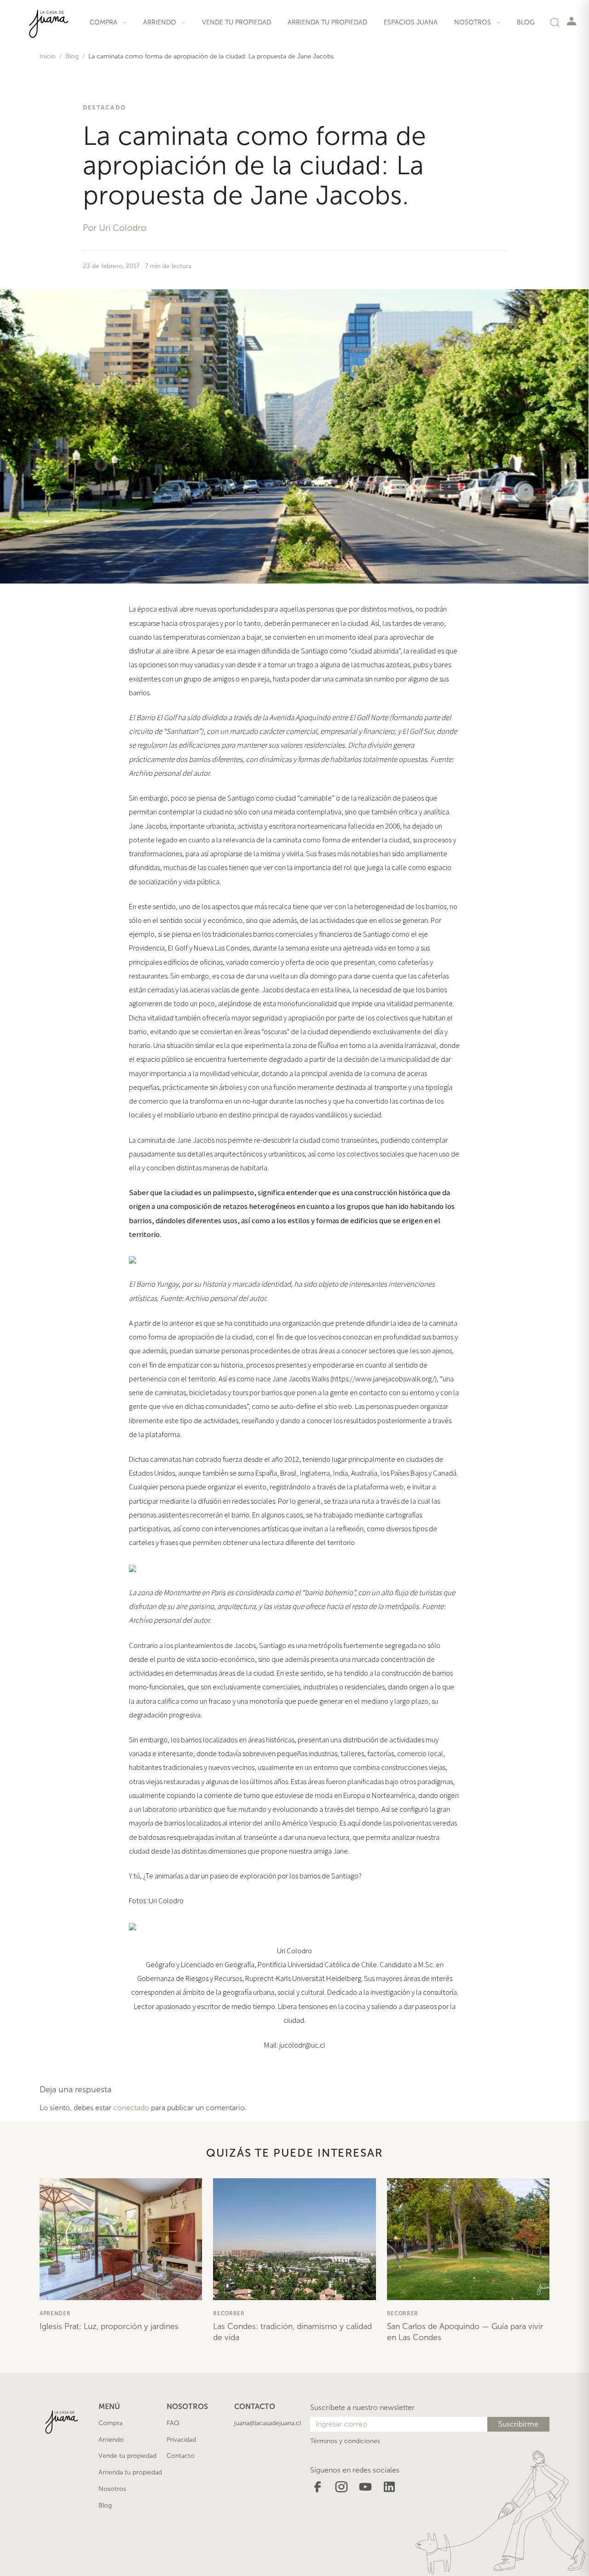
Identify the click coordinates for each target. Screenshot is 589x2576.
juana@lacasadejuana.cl (268, 2423)
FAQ (173, 2423)
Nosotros (112, 2489)
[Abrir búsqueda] (555, 22)
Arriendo (111, 2440)
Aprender (55, 2313)
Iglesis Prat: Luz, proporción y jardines (109, 2326)
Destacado (104, 107)
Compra (110, 2423)
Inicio (48, 56)
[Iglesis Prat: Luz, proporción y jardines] (121, 2239)
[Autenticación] (572, 21)
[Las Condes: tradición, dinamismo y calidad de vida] (294, 2239)
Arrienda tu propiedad (327, 22)
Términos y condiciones (345, 2441)
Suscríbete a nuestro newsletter (362, 2407)
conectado (131, 2108)
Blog (526, 22)
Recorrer (229, 2313)
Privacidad (181, 2440)
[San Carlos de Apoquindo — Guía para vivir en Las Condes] (468, 2239)
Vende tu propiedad (237, 22)
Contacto (181, 2456)
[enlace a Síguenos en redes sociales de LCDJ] (318, 2486)
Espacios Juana (411, 22)
